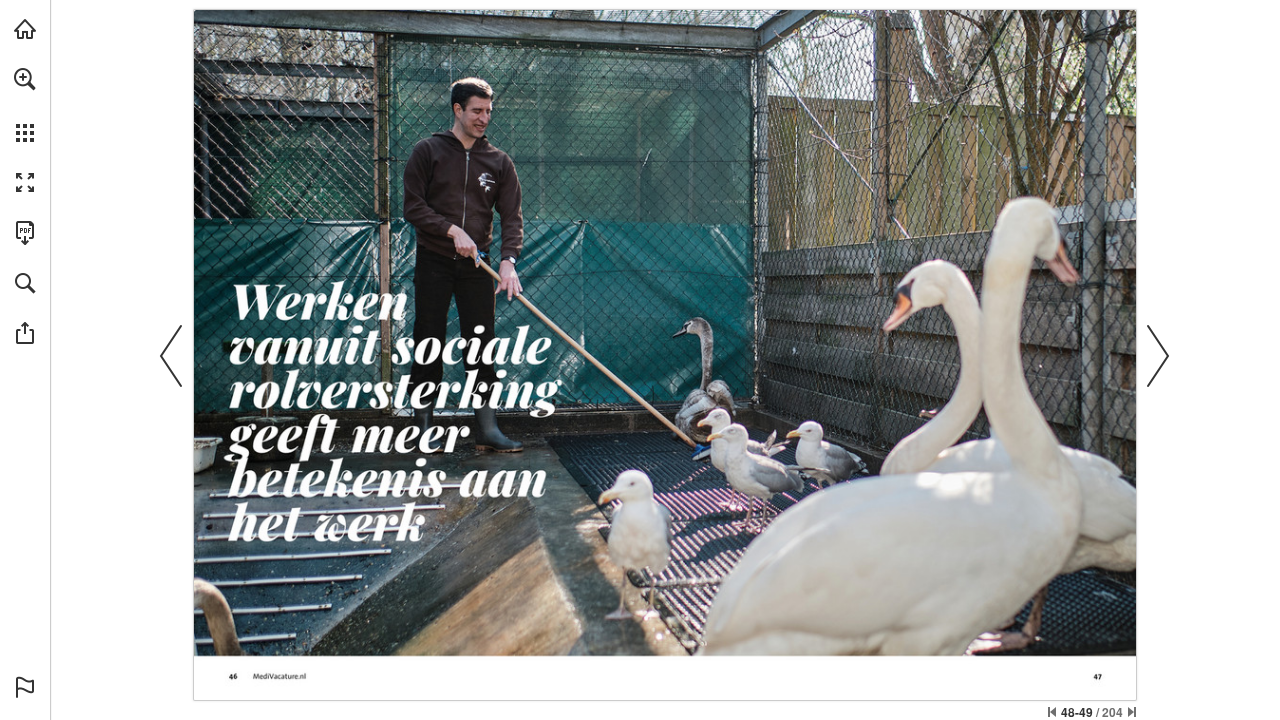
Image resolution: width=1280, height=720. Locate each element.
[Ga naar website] (279, 677)
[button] (25, 79)
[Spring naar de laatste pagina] (1132, 712)
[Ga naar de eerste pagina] (1052, 712)
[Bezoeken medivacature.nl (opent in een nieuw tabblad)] (25, 29)
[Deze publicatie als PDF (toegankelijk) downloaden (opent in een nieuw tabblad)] (25, 233)
